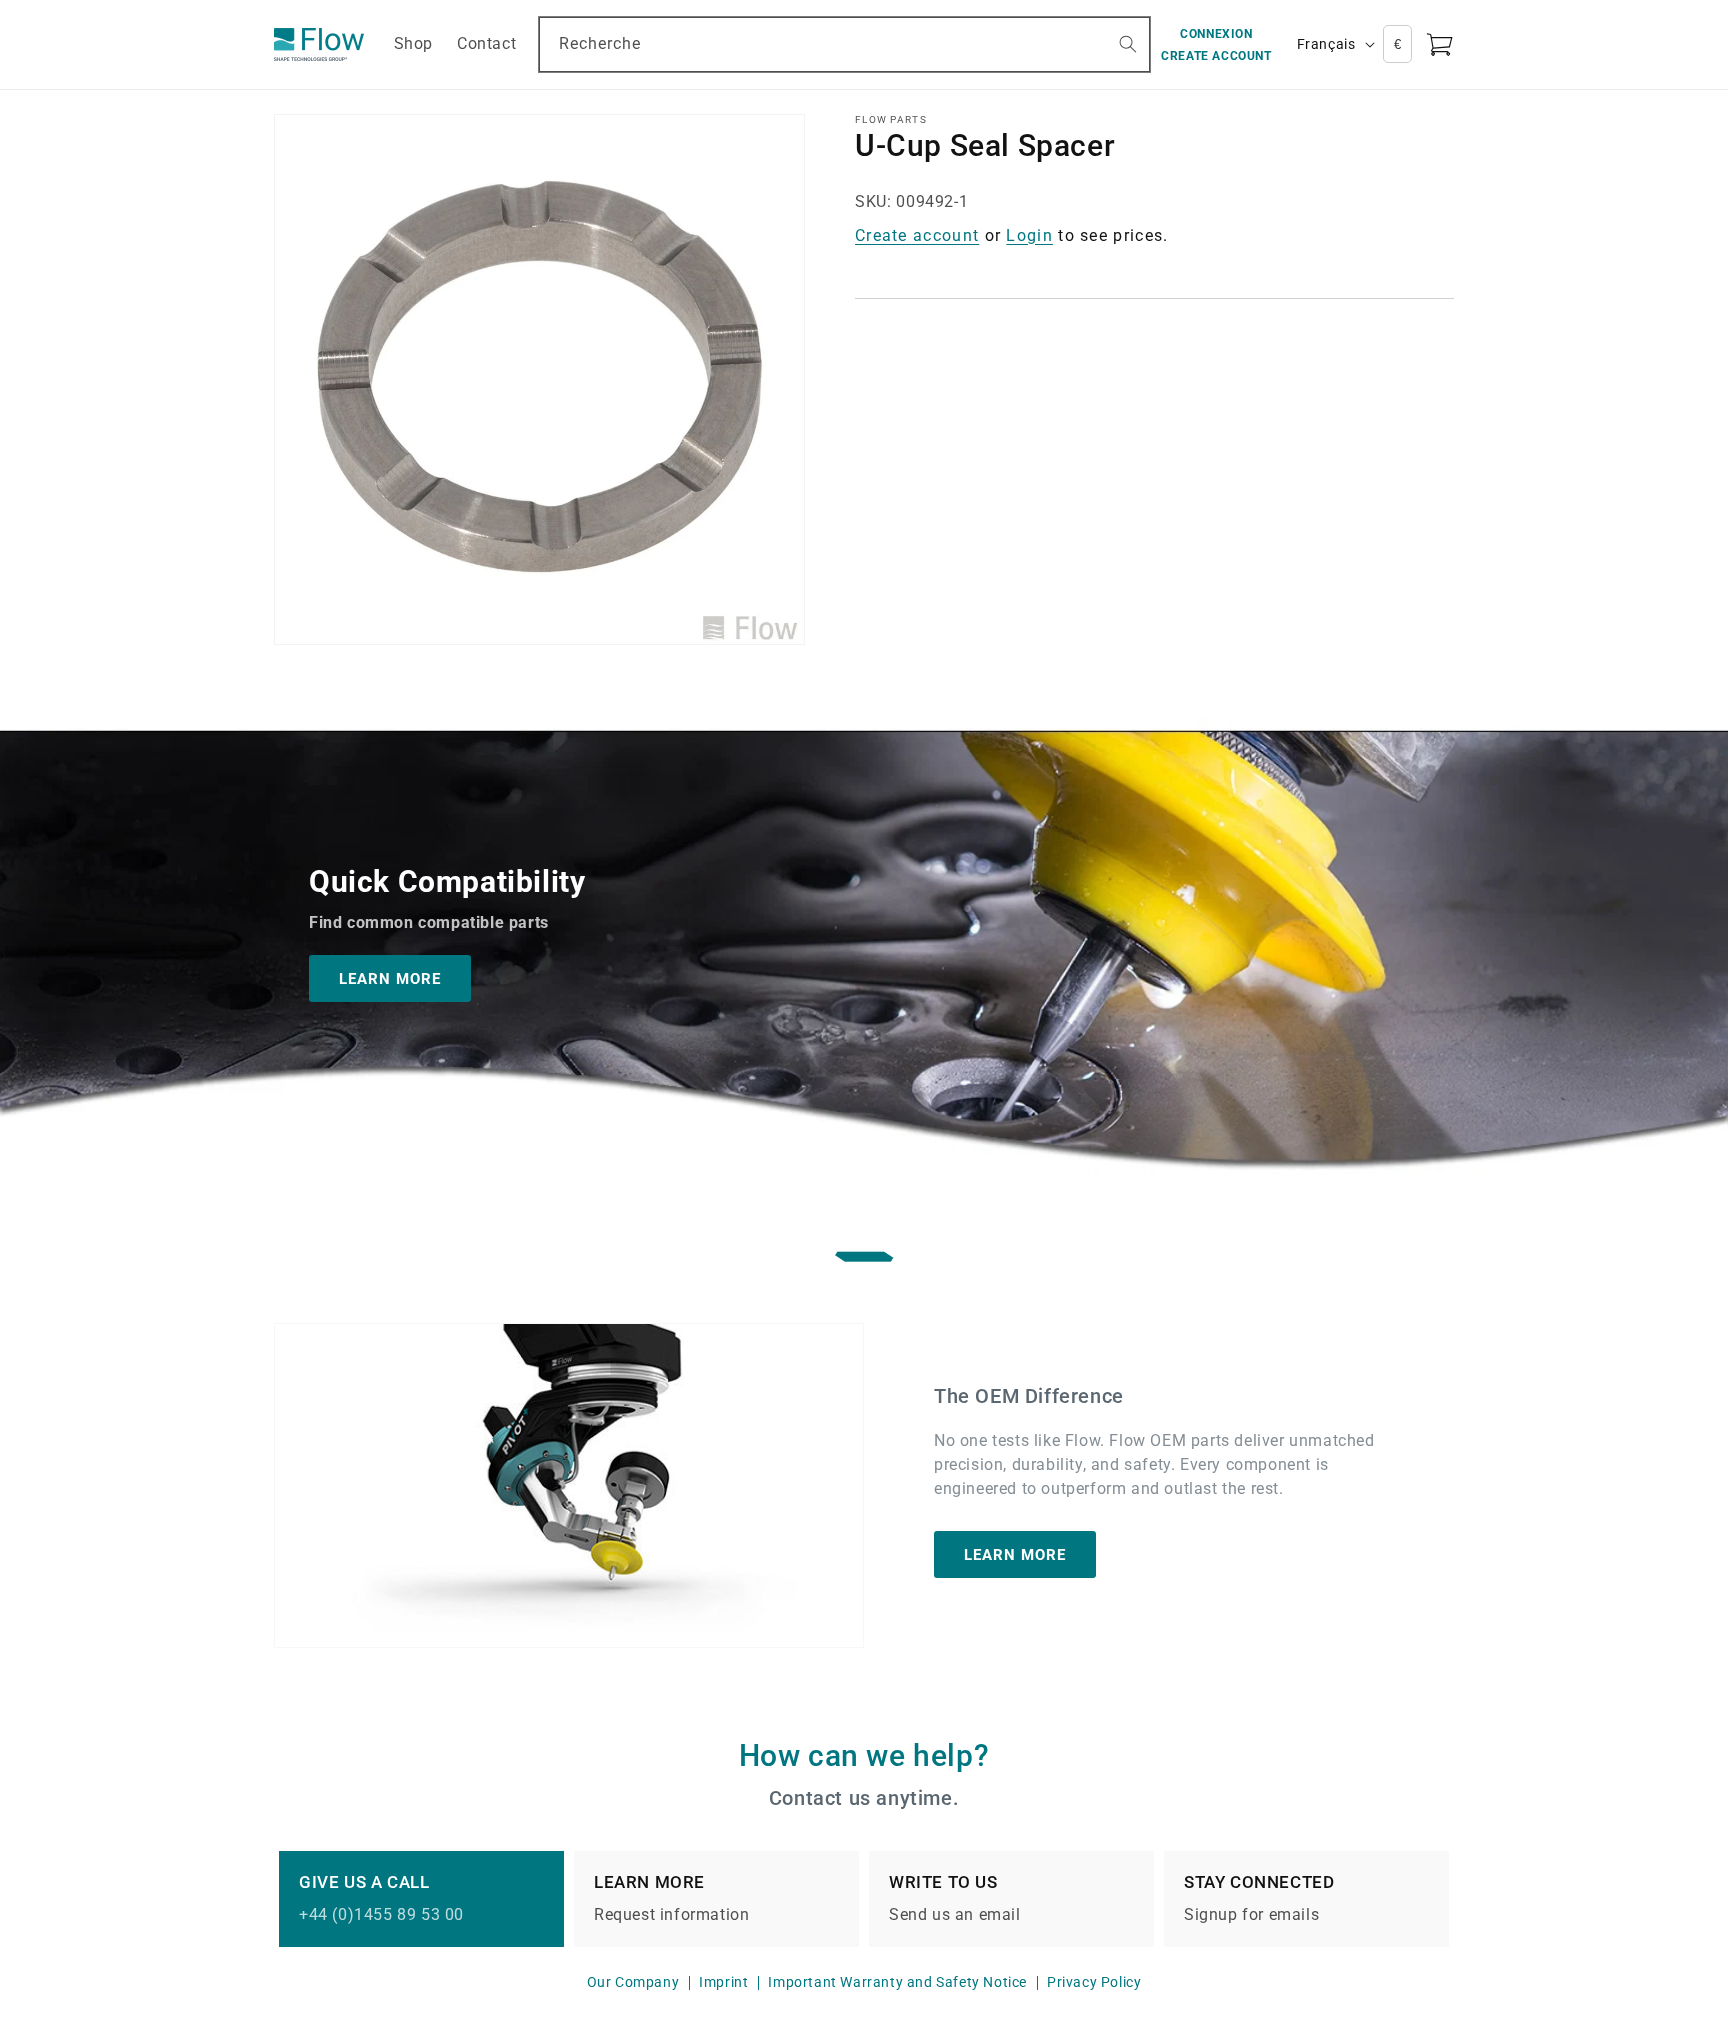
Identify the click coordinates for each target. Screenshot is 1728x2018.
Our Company (633, 1982)
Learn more (1015, 1555)
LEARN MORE (390, 978)
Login (1029, 235)
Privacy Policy (1094, 1982)
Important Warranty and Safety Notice (897, 1982)
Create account (917, 235)
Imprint (723, 1982)
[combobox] (844, 44)
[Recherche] (1128, 44)
